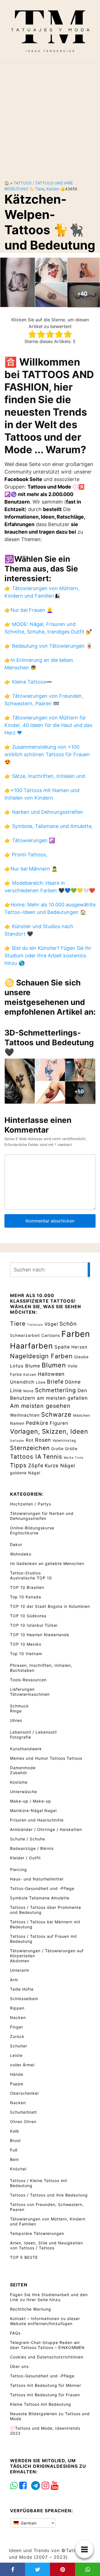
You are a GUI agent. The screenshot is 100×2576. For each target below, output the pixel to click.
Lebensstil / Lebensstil (33, 1732)
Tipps (18, 1465)
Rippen (17, 2008)
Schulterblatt (23, 2112)
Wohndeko (21, 1554)
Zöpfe (36, 1466)
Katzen (53, 189)
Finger (17, 2027)
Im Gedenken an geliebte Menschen (47, 1563)
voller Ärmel (22, 2065)
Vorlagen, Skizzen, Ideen (49, 1431)
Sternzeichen (30, 1448)
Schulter (19, 2046)
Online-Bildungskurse (32, 1528)
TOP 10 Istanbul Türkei (34, 1625)
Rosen (43, 1440)
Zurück (17, 2036)
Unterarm (20, 1970)
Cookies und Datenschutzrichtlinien (47, 2357)
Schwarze (56, 1414)
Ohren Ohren (23, 2122)
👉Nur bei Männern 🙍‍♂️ (31, 869)
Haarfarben (32, 1346)
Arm (14, 1980)
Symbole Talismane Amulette (40, 1898)
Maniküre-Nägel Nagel (33, 1810)
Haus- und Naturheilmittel (37, 1879)
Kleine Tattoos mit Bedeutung (41, 2404)
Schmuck (19, 1706)
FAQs (15, 2333)
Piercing (18, 1869)
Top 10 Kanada (26, 1597)
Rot (30, 1440)
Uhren (16, 1720)
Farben (76, 1334)
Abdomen (20, 1961)
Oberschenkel (24, 2093)
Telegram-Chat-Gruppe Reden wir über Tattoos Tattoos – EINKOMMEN (47, 2345)
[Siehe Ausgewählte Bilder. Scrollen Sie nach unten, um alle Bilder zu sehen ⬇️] (50, 282)
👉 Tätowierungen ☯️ (30, 840)
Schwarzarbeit (25, 1335)
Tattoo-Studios (25, 1573)
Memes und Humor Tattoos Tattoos (46, 1758)
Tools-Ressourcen (28, 1680)
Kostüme (19, 1782)
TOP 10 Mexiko (26, 1644)
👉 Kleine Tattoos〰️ (28, 682)
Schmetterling (56, 1390)
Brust (15, 2140)
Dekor (16, 1545)
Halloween (51, 1374)
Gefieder (17, 1441)
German (28, 2523)
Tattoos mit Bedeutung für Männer (46, 2385)
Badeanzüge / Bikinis (32, 1848)
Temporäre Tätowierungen (37, 2233)
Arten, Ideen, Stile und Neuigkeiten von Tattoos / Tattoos (47, 2245)
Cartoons (51, 1335)
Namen (17, 1423)
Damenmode (23, 1768)
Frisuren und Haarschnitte (37, 1820)
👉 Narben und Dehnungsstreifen (44, 812)
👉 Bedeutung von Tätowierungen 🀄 (48, 646)
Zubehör (19, 1773)
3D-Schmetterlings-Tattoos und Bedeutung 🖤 (49, 1042)
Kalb (15, 2131)
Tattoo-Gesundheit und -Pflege (42, 1888)
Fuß (14, 2150)
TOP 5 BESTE (24, 2257)
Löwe (41, 1382)
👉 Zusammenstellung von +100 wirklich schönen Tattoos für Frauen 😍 (47, 754)
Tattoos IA (26, 1456)
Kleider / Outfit (25, 1858)
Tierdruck (35, 1325)
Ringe (16, 1711)
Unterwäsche (23, 1792)
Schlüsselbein (24, 1999)
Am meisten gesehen (40, 1406)
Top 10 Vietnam (26, 1654)
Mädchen (82, 1415)
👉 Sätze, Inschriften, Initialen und (45, 776)
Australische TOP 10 (31, 1578)
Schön (68, 1324)
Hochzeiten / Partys (31, 1504)
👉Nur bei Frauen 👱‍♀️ (29, 610)
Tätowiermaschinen (30, 1694)
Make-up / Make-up (31, 1801)
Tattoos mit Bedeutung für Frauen (45, 2395)
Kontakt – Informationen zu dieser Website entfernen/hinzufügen (45, 2321)
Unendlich (22, 1382)
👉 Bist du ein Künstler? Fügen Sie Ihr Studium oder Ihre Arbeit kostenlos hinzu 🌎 (48, 956)
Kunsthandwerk (26, 1749)
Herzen (79, 1347)
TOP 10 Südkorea (28, 1616)
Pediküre (37, 1423)
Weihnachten (25, 1415)
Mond (28, 1391)
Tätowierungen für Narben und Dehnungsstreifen (42, 1516)
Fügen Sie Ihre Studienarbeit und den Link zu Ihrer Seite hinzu (49, 2297)
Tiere (40, 189)
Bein (14, 2159)
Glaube (81, 1357)
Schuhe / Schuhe (27, 1839)
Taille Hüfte (22, 1989)
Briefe (55, 1382)
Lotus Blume (25, 1366)
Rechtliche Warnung (31, 2309)
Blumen (54, 1365)
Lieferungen (22, 1689)
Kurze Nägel (60, 1466)
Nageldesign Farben (41, 1356)
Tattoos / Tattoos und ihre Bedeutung (49, 2195)
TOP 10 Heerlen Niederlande (40, 1635)
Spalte (62, 1347)
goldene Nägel (25, 1473)
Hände (17, 2074)
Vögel (51, 1324)
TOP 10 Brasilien (27, 1587)
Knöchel (18, 2169)
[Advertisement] (50, 117)
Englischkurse (24, 1533)
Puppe (17, 2084)
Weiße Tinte (73, 1458)
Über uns (19, 2366)
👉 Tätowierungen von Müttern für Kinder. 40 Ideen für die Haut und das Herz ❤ (48, 725)
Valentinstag (64, 1440)
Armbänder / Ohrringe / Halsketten (46, 1829)
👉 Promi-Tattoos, (26, 855)
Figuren (59, 1423)
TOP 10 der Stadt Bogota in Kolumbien (50, 1606)
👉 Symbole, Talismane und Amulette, (49, 826)
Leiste (16, 2055)
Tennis (52, 1456)
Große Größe (64, 1449)
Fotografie (21, 1737)
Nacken (18, 2017)
